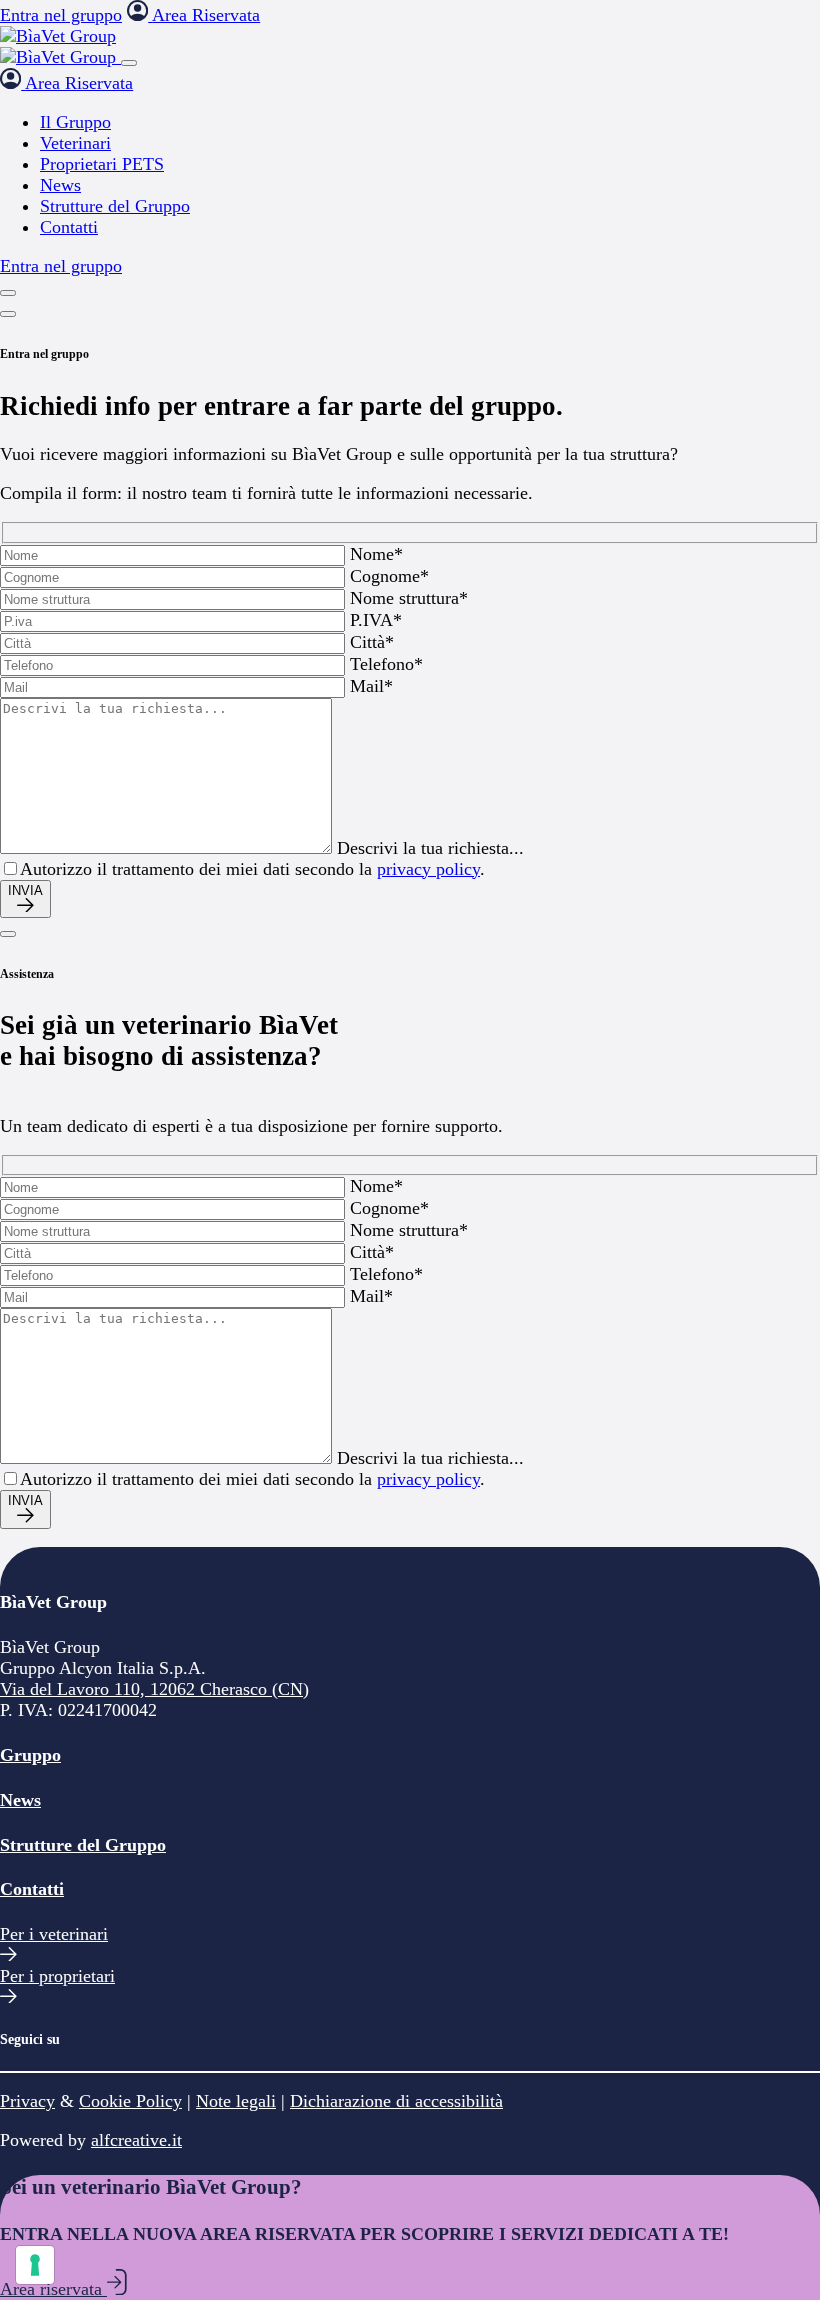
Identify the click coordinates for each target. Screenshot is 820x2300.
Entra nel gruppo (61, 15)
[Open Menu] (8, 293)
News (20, 1800)
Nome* (376, 554)
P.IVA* (376, 620)
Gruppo (30, 1755)
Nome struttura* (409, 598)
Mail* (371, 686)
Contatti (32, 1889)
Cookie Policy (130, 2101)
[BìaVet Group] (58, 36)
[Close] (8, 314)
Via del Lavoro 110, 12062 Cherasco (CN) (154, 1689)
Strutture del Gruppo (83, 1845)
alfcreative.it (136, 2140)
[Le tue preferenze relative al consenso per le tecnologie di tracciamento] (35, 2265)
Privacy (27, 2101)
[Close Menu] (129, 63)
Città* (372, 642)
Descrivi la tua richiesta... (430, 848)
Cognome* (389, 576)
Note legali (236, 2101)
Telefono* (386, 664)
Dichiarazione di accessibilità (396, 2101)
